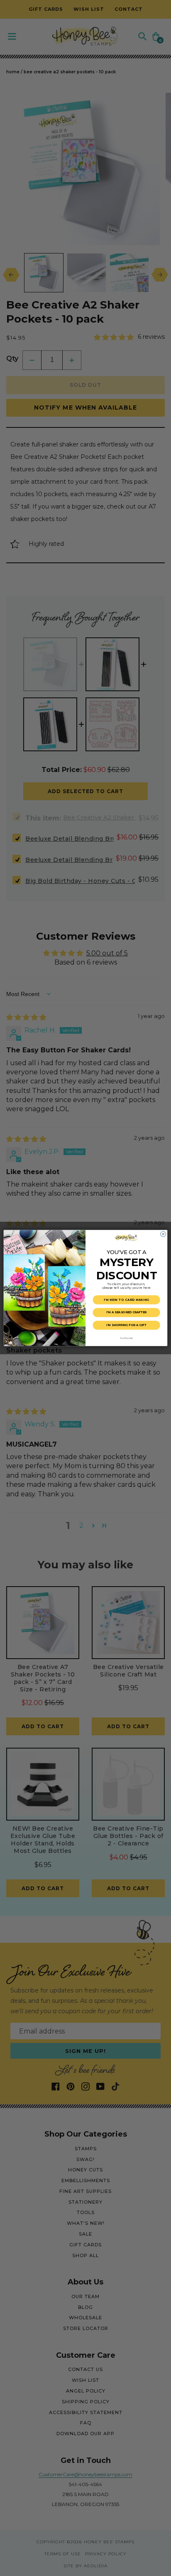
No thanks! (126, 1338)
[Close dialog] (163, 1234)
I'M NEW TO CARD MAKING (127, 1300)
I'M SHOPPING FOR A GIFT (126, 1325)
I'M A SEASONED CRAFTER (126, 1312)
